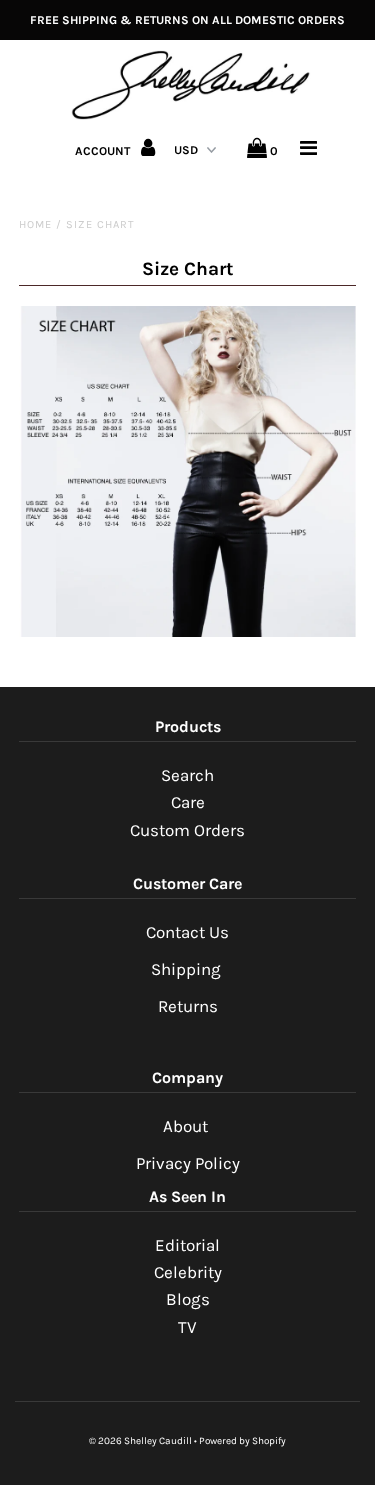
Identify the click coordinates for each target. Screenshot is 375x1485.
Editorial (187, 1245)
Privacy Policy (188, 1163)
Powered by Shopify (242, 1441)
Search (187, 775)
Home (35, 224)
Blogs (188, 1299)
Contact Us (187, 932)
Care (188, 802)
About (187, 1126)
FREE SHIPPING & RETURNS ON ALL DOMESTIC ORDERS (187, 20)
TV (187, 1327)
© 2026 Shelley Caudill (140, 1441)
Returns (188, 1006)
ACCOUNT (104, 151)
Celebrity (188, 1272)
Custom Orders (187, 830)
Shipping (186, 969)
